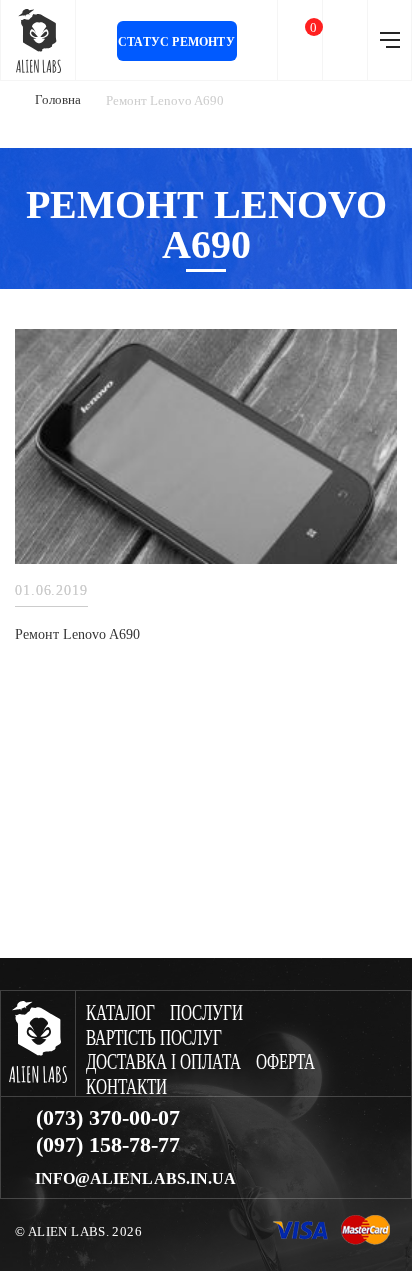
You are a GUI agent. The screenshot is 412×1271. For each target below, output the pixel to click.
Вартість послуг (154, 1038)
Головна (58, 99)
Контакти (126, 1087)
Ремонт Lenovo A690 (77, 634)
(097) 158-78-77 (108, 1145)
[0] (300, 40)
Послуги (206, 1013)
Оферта (285, 1062)
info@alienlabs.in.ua (135, 1179)
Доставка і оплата (163, 1062)
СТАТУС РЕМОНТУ (176, 42)
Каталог (120, 1013)
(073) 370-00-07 (108, 1118)
